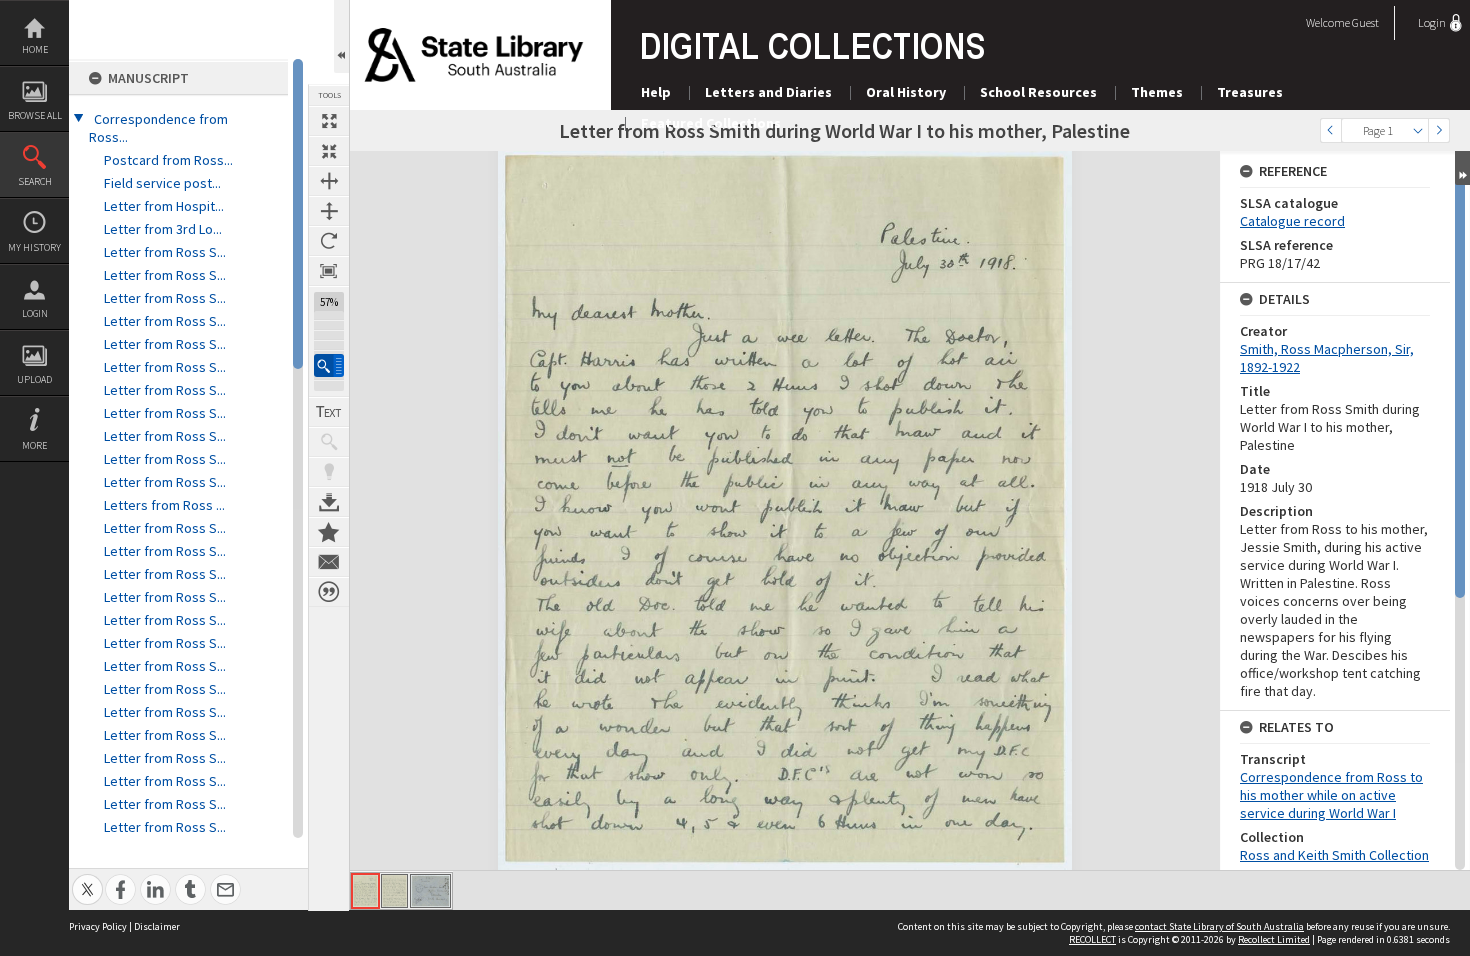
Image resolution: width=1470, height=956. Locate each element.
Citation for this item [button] (329, 592)
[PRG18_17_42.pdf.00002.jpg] (394, 891)
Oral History (906, 92)
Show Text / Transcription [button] (329, 412)
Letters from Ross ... (164, 505)
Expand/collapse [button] (1462, 168)
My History (34, 247)
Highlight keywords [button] (329, 472)
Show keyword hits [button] (329, 442)
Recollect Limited (1274, 939)
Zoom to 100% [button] (329, 271)
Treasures (1250, 92)
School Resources (1038, 92)
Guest (1365, 22)
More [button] (34, 445)
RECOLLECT (1092, 939)
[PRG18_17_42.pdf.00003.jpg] (430, 891)
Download (329, 502)
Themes (1157, 92)
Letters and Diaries (768, 92)
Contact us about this (329, 562)
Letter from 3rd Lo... (163, 229)
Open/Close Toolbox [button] (341, 36)
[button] (329, 365)
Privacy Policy (98, 926)
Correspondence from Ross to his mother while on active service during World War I (1331, 795)
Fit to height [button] (329, 211)
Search (35, 181)
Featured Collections (711, 123)
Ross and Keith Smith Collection (1334, 855)
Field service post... (162, 183)
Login (35, 313)
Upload (34, 379)
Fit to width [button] (329, 181)
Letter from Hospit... (164, 206)
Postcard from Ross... (168, 160)
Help (656, 92)
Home (35, 49)
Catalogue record (1292, 221)
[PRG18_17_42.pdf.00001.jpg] (365, 891)
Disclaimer (157, 926)
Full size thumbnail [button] (329, 121)
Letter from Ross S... (165, 252)
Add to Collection (329, 532)
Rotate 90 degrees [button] (329, 241)
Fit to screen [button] (329, 151)
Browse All (35, 115)
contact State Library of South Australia (1219, 926)
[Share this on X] (87, 878)
